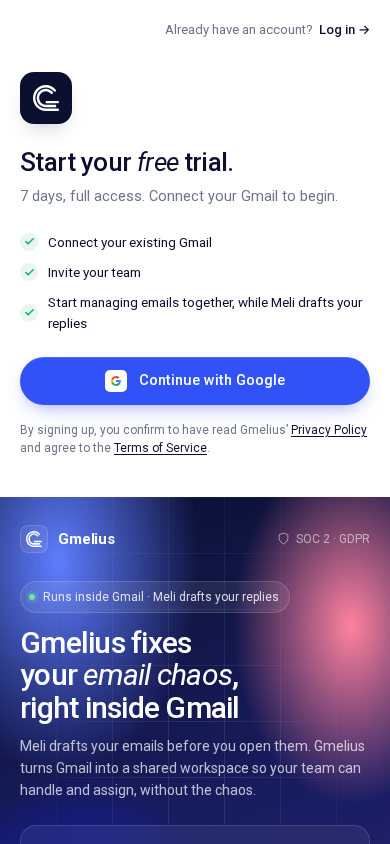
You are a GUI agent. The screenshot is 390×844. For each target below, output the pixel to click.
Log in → (344, 29)
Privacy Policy (329, 430)
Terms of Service (160, 448)
